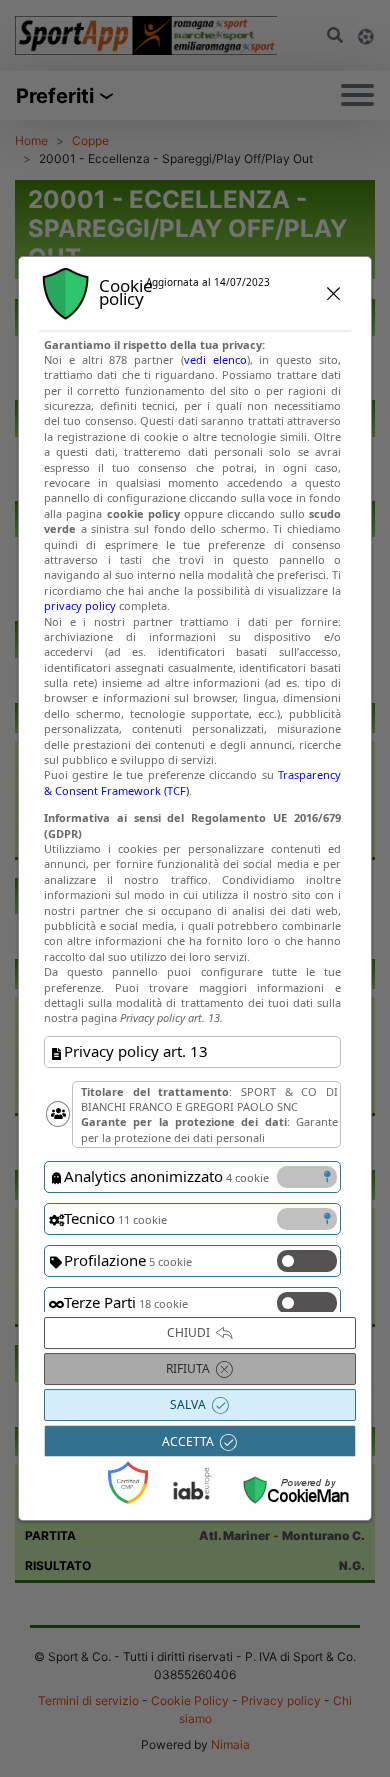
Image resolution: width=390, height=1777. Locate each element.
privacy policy (80, 605)
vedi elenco (215, 359)
